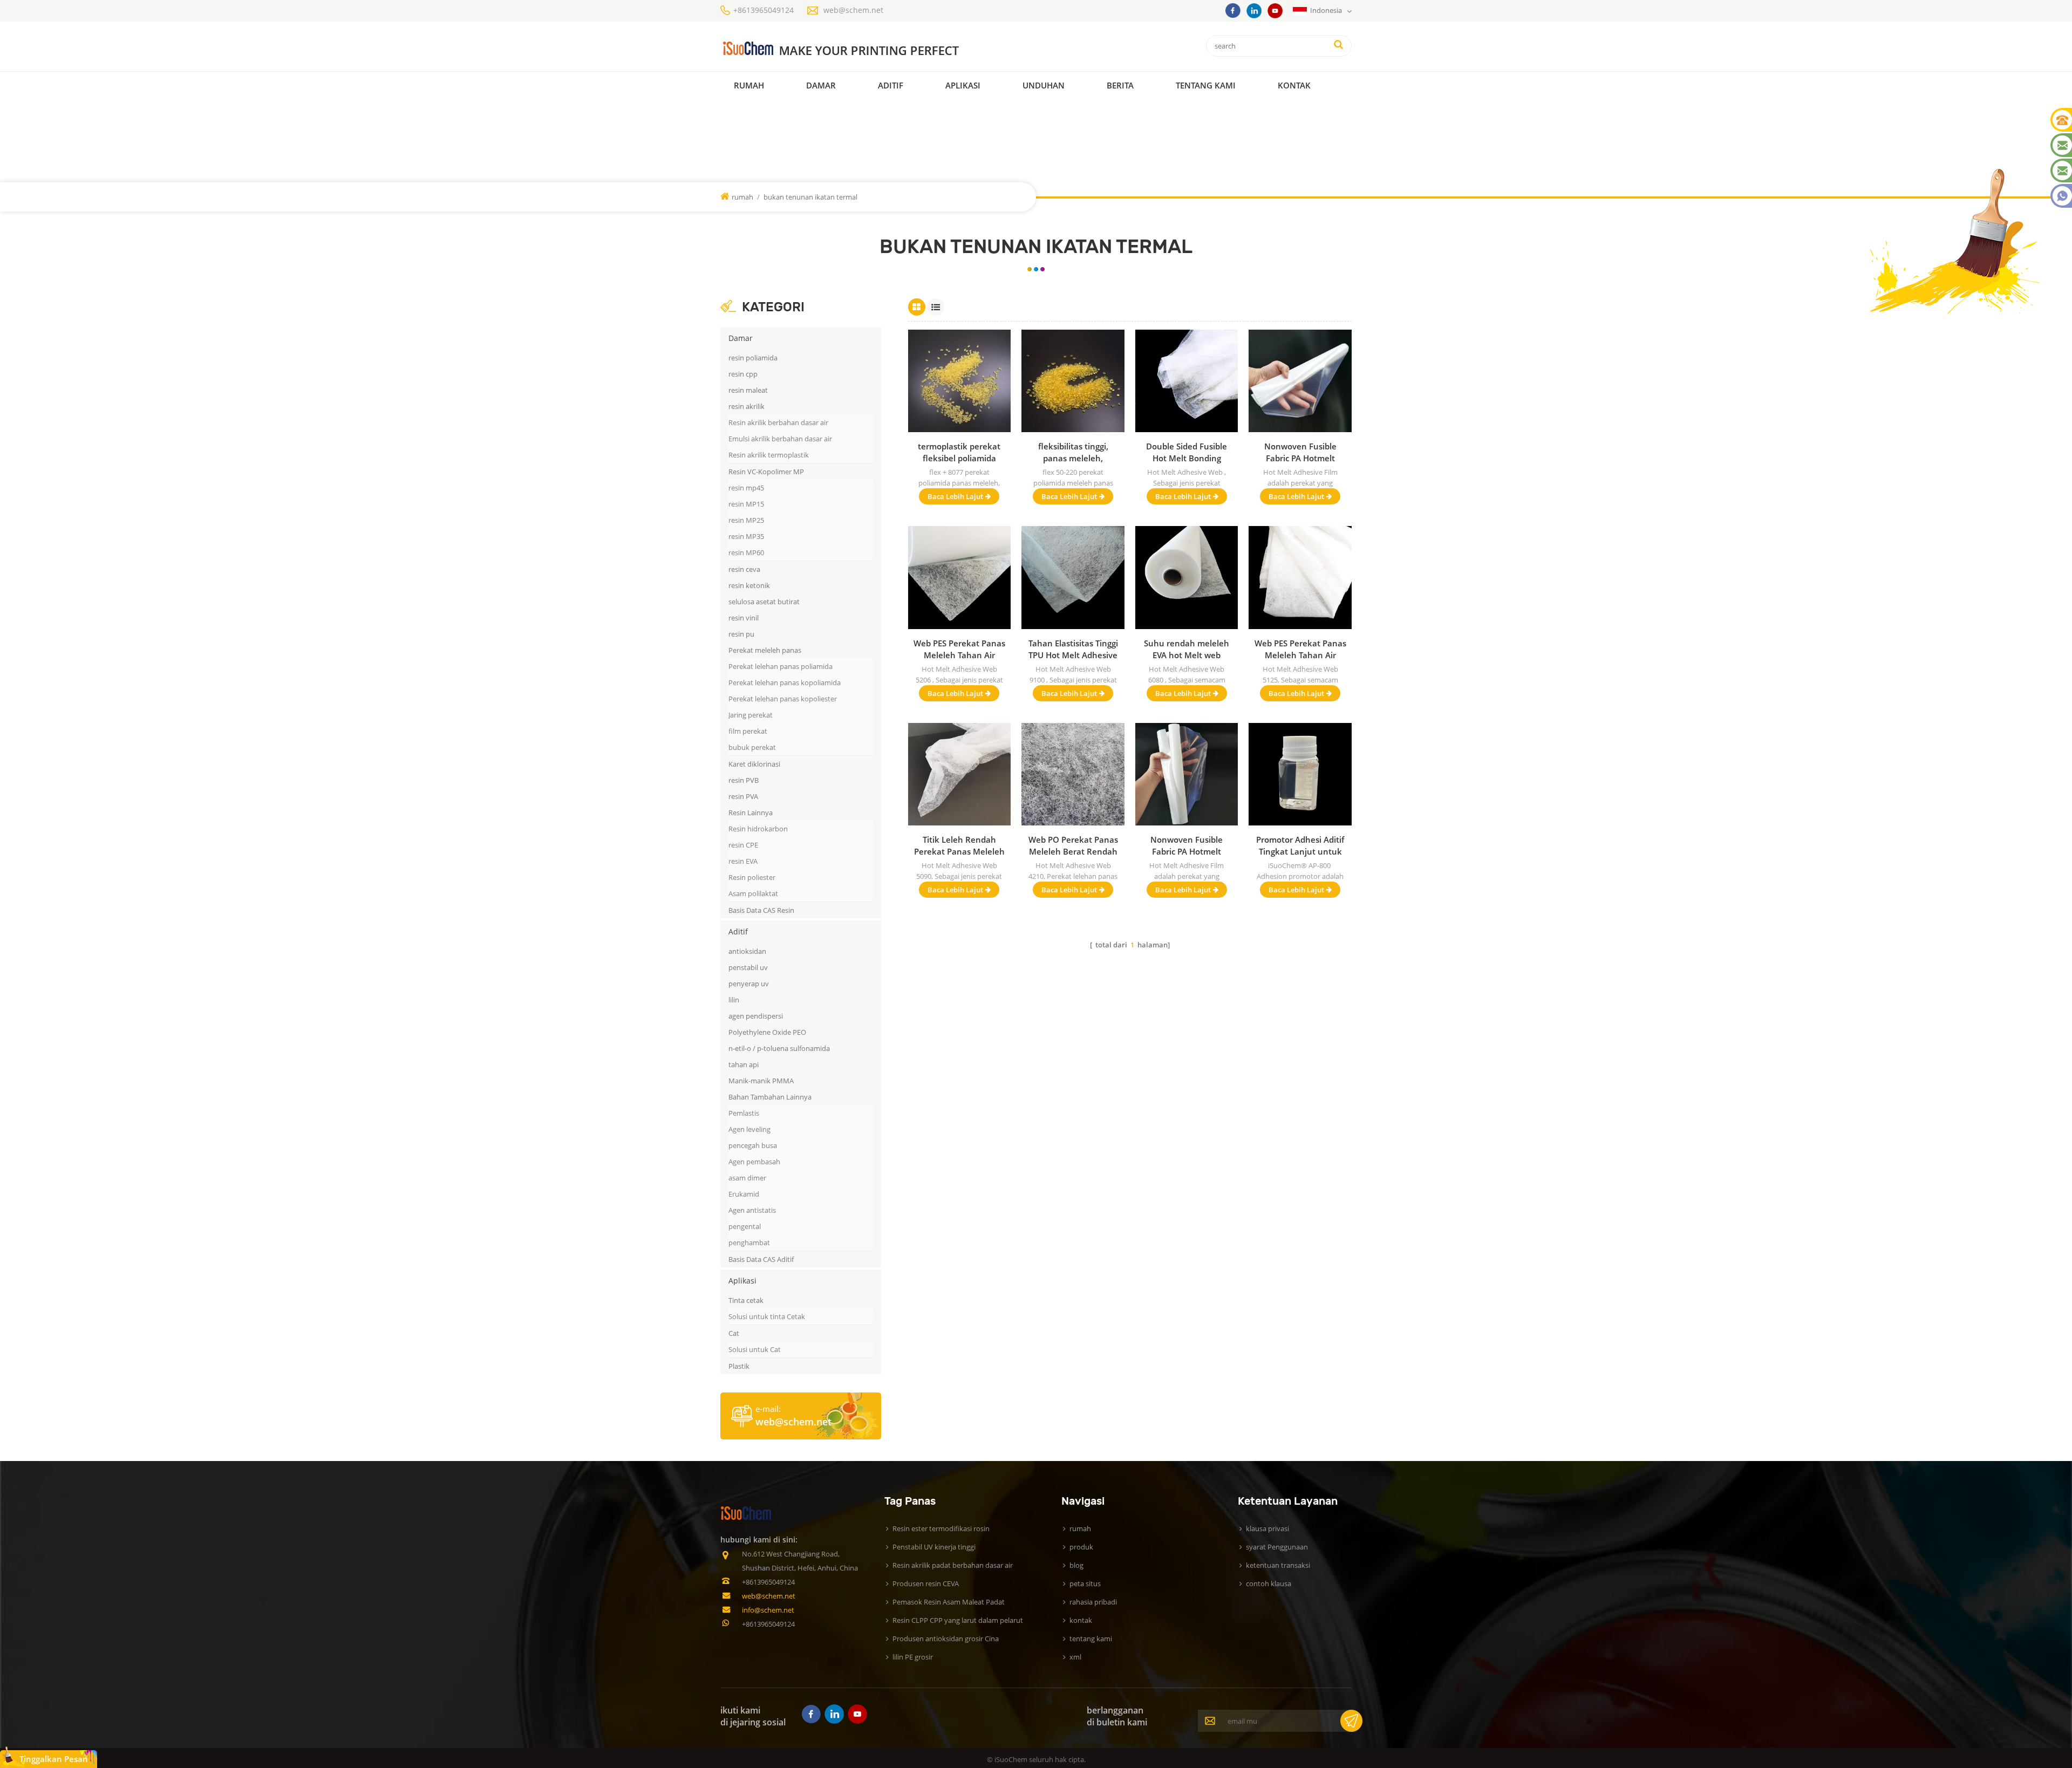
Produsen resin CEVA (926, 1583)
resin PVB (744, 780)
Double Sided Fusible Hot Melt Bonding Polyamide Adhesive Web (1187, 452)
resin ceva (744, 569)
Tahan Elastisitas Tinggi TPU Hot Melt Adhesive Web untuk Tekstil (1073, 649)
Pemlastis (744, 1113)
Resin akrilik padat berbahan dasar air (953, 1565)
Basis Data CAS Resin (761, 910)
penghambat (749, 1243)
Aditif (891, 85)
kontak (1294, 85)
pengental (745, 1226)
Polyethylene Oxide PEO (767, 1032)
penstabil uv (748, 967)
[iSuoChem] (863, 49)
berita (1120, 85)
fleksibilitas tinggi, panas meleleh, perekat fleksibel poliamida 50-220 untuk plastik (1073, 452)
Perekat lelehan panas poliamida (781, 666)
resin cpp (743, 374)
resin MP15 (746, 504)
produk (1081, 1547)
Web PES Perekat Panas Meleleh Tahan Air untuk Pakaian (1300, 649)
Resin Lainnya (751, 813)
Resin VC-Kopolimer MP (766, 472)
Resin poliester (752, 877)
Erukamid (744, 1194)
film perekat (748, 731)
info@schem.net (768, 1610)
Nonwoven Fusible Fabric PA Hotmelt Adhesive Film (1300, 452)
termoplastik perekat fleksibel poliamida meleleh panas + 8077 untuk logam (959, 452)
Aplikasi (963, 85)
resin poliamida (753, 358)
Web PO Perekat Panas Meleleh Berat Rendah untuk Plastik (1073, 846)
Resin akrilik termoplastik (769, 455)
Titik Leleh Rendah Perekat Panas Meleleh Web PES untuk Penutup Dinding (959, 846)
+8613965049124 (764, 10)
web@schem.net (853, 10)
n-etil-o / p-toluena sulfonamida (779, 1048)
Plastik (739, 1366)
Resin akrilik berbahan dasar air (778, 422)
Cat (734, 1333)
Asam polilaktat (753, 893)
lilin (734, 1000)
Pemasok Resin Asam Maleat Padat (949, 1602)
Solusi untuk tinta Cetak (767, 1316)
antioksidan (747, 951)
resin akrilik (747, 406)
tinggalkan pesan (54, 1759)
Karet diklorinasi (754, 764)
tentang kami (1091, 1639)
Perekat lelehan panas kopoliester (783, 699)
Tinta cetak (746, 1300)
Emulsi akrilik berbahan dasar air (780, 439)
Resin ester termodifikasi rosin (941, 1528)
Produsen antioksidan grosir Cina (946, 1639)
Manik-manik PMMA (761, 1081)
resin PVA (743, 796)
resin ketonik (749, 585)
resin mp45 (746, 488)
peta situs (1085, 1583)
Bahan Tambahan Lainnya (770, 1097)
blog (1076, 1565)
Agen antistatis (752, 1210)
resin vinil (744, 618)
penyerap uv (749, 984)
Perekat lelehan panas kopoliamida (785, 682)
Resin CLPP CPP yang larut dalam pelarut (958, 1620)
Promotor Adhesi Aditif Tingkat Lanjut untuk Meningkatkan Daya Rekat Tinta (1300, 846)
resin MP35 (746, 536)
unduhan (1044, 85)
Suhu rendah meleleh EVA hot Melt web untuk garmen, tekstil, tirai (1187, 649)
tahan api (744, 1064)
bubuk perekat (752, 747)
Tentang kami (1206, 85)
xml (1075, 1657)
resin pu (741, 634)
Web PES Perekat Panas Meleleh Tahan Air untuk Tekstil (959, 649)
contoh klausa (1269, 1583)
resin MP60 (746, 552)
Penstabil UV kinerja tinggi (934, 1547)
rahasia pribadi (1093, 1602)
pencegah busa (753, 1145)
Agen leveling (749, 1129)
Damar (821, 85)
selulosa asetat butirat (764, 602)
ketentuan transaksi (1278, 1565)
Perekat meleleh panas (765, 650)
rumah (749, 85)
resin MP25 (746, 520)
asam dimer (747, 1178)
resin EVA (743, 861)
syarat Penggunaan (1277, 1547)
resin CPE (743, 845)
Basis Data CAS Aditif (761, 1259)
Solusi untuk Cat (755, 1349)
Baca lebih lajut (955, 496)
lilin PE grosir (913, 1657)
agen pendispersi (756, 1016)
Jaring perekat (751, 715)
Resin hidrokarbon (758, 829)
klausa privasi (1267, 1528)
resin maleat (748, 390)
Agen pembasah (754, 1162)
